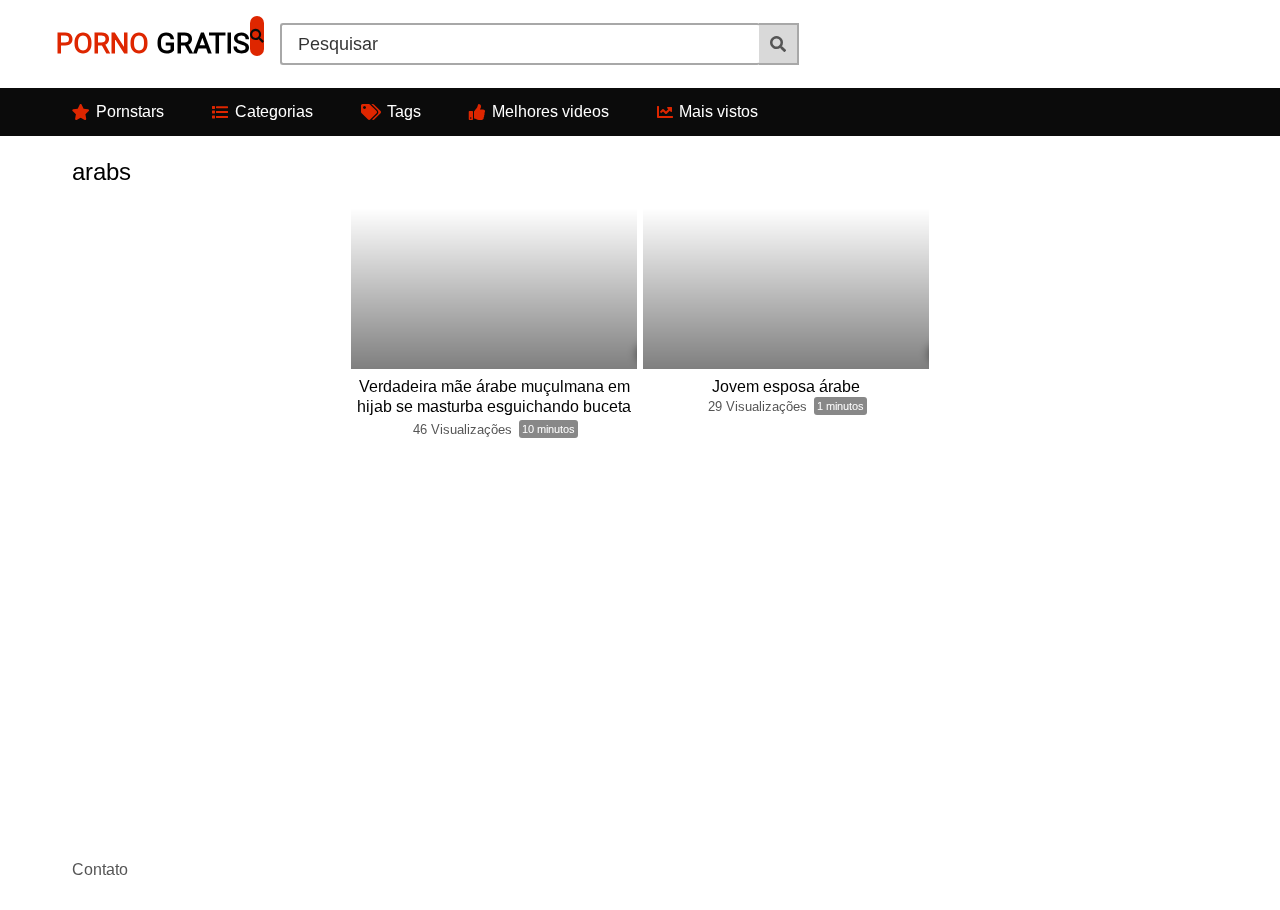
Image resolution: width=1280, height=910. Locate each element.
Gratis (153, 43)
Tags (404, 111)
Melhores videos (550, 111)
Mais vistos (718, 111)
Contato (100, 869)
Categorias (274, 111)
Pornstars (130, 111)
